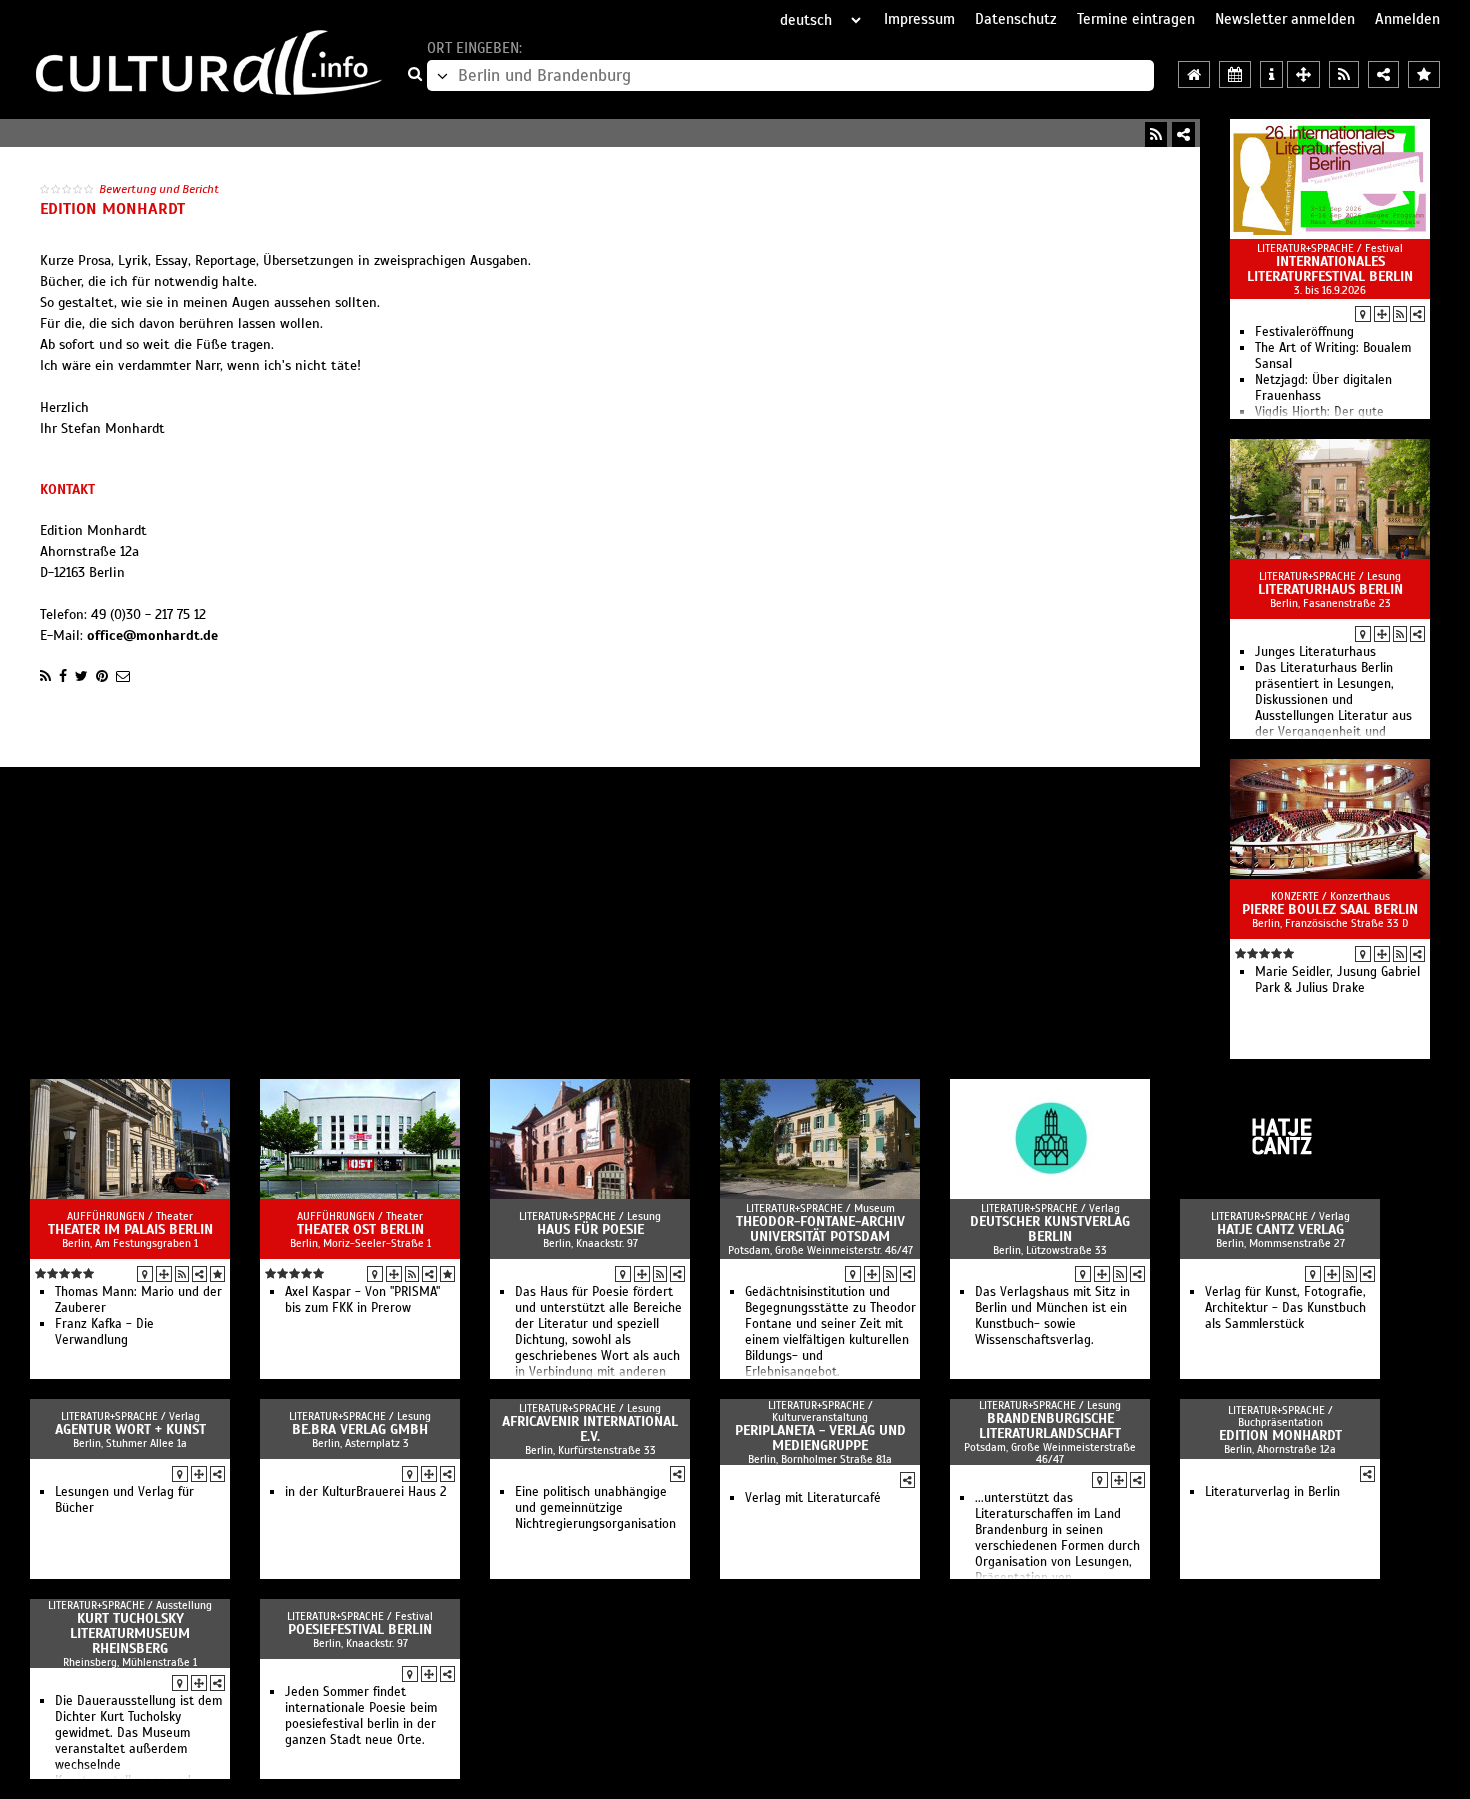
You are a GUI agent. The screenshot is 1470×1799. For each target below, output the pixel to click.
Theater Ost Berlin (360, 1229)
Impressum (919, 19)
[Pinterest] (102, 676)
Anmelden (1407, 19)
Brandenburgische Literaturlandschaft (1050, 1426)
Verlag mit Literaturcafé (813, 1498)
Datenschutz (1016, 19)
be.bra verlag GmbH (360, 1429)
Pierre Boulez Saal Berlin (1330, 909)
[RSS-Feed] (1156, 134)
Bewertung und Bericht (159, 189)
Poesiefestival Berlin (360, 1629)
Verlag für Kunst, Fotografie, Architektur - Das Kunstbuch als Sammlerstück (1285, 1308)
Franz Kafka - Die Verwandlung (104, 1332)
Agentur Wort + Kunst (130, 1429)
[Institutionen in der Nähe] (1382, 314)
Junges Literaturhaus (1315, 652)
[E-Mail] (123, 676)
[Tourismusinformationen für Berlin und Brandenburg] (1271, 74)
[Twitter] (81, 676)
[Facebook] (63, 676)
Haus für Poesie (590, 1229)
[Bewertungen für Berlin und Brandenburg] (1424, 74)
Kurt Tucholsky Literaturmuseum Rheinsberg (130, 1633)
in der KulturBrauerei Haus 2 (366, 1492)
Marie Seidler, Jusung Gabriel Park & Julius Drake (1337, 980)
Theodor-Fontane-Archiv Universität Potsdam (820, 1229)
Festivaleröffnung (1304, 332)
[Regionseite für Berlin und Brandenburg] (1194, 74)
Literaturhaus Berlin (1330, 589)
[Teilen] (1183, 134)
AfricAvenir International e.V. (590, 1429)
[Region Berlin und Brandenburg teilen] (1383, 74)
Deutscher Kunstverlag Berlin (1050, 1229)
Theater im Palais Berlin (130, 1229)
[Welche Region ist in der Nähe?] (1303, 74)
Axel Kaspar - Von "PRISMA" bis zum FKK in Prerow (362, 1300)
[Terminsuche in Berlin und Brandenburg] (1235, 74)
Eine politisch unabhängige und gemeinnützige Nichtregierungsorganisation (595, 1508)
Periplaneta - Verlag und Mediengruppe (820, 1438)
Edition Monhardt (1280, 1435)
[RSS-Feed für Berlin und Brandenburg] (1344, 74)
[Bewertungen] (217, 1274)
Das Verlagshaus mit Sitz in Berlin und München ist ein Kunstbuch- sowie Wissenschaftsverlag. (1052, 1316)
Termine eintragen (1136, 19)
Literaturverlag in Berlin (1272, 1492)
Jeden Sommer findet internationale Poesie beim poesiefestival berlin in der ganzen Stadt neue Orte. (361, 1716)
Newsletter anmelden (1285, 19)
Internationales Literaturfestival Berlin (1330, 269)
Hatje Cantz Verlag (1280, 1229)
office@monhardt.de (152, 635)
